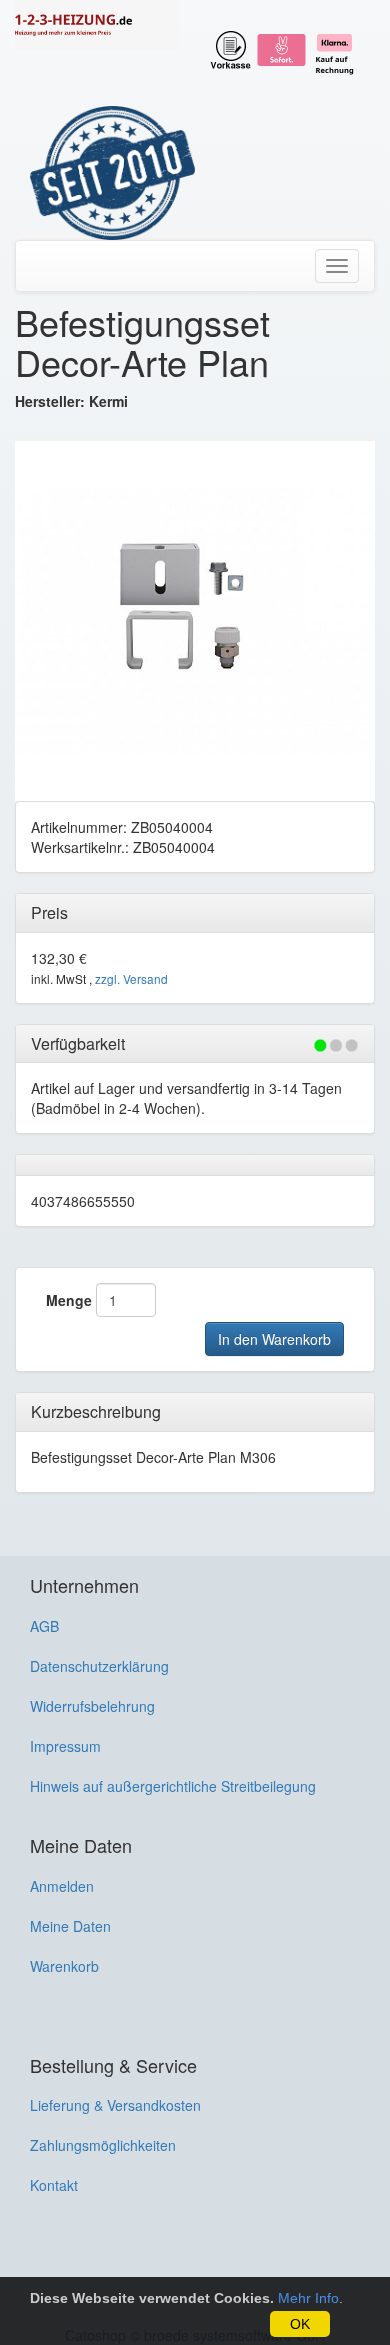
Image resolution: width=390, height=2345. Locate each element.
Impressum (65, 1746)
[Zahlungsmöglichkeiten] (285, 46)
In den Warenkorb (274, 1339)
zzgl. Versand (131, 978)
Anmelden (62, 1886)
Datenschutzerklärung (99, 1666)
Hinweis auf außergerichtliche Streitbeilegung (173, 1786)
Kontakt (54, 2185)
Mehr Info (308, 2298)
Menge (69, 1300)
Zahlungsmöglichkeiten (103, 2145)
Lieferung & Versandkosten (115, 2105)
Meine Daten (70, 1926)
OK (300, 2324)
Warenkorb (64, 1966)
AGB (44, 1626)
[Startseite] (97, 25)
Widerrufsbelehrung (92, 1706)
